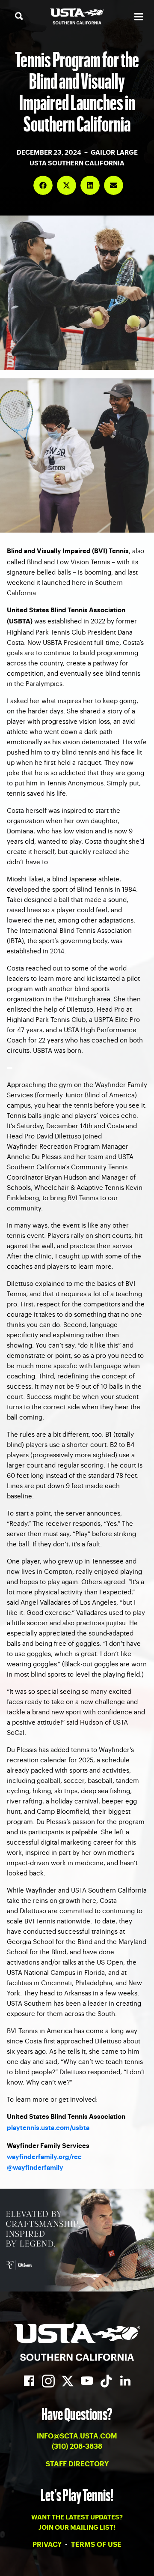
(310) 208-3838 (77, 2447)
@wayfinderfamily (35, 2168)
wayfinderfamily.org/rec (44, 2157)
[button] (43, 185)
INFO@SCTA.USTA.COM (77, 2436)
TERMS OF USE (96, 2545)
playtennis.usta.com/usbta (48, 2128)
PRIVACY (48, 2545)
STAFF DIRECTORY (77, 2464)
